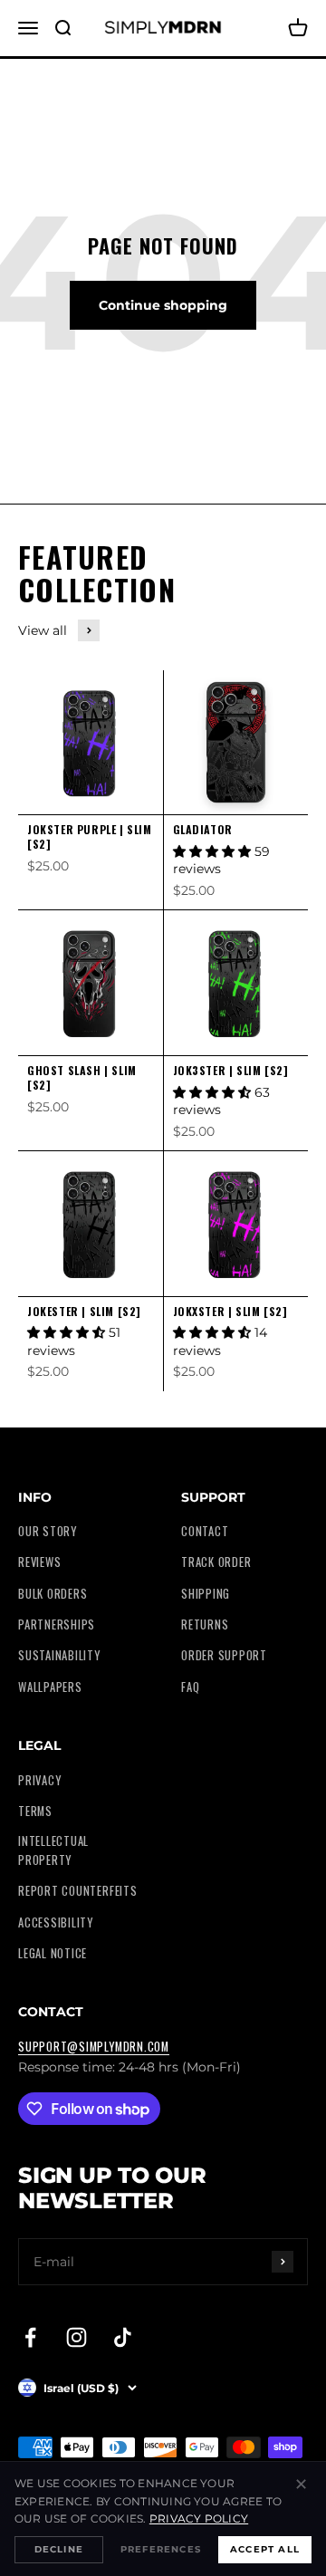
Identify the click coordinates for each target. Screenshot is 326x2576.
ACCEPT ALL (265, 2549)
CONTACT (205, 1531)
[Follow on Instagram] (77, 2337)
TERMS (35, 1811)
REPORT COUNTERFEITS (78, 1891)
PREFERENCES (161, 2549)
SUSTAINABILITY (59, 1655)
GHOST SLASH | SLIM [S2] (82, 1077)
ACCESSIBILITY (56, 1922)
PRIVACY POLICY (199, 2518)
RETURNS (205, 1624)
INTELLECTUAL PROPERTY (53, 1850)
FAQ (190, 1687)
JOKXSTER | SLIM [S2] (230, 1311)
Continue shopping (163, 305)
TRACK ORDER (216, 1562)
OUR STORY (48, 1531)
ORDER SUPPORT (224, 1655)
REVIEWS (39, 1562)
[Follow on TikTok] (123, 2337)
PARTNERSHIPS (57, 1624)
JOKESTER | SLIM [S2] (84, 1311)
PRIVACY (39, 1780)
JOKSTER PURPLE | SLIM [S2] (90, 836)
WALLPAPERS (50, 1687)
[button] (214, 851)
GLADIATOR (203, 829)
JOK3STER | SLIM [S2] (231, 1070)
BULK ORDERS (53, 1594)
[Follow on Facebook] (30, 2337)
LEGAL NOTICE (53, 1953)
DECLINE (59, 2549)
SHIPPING (206, 1594)
